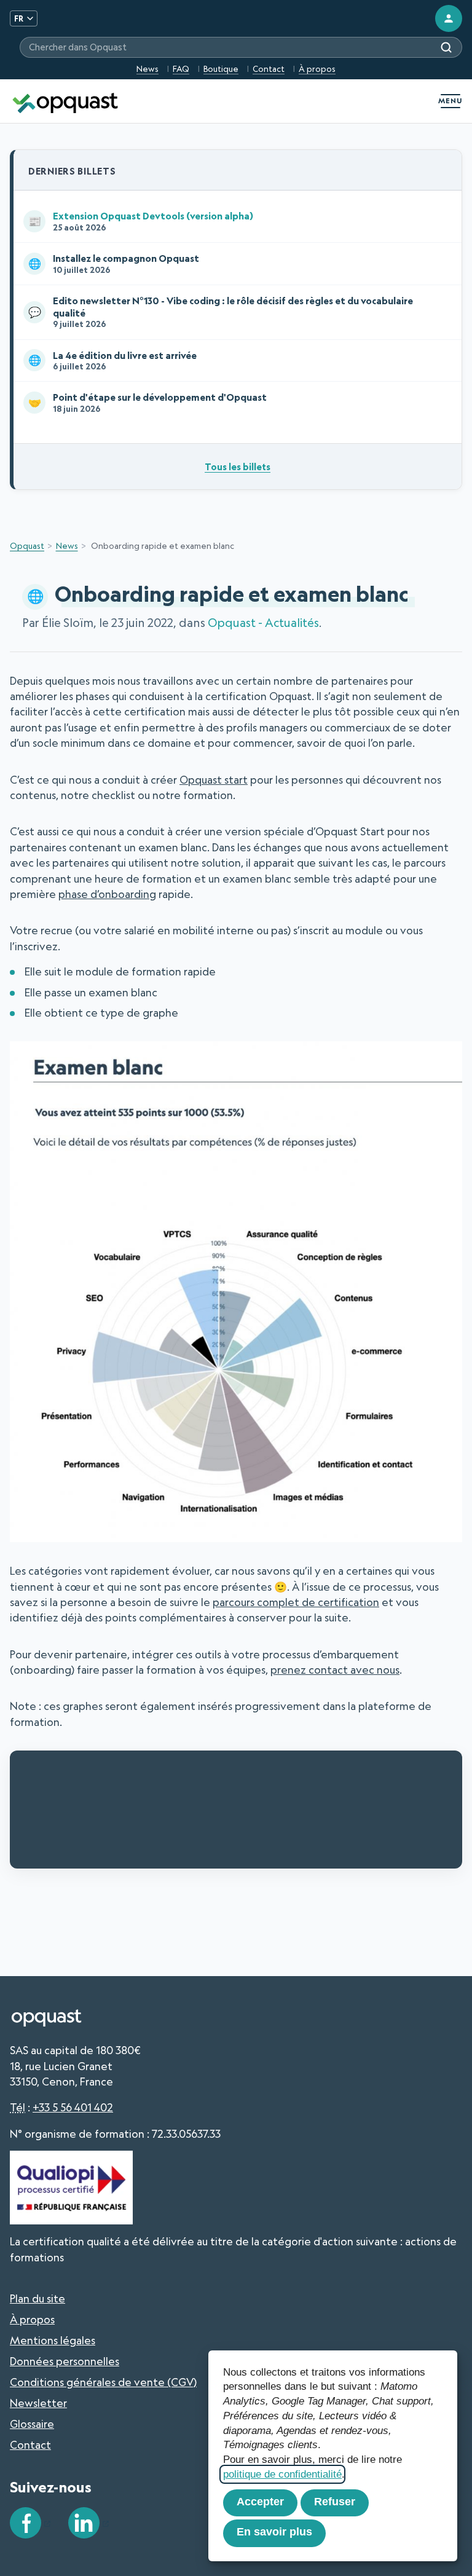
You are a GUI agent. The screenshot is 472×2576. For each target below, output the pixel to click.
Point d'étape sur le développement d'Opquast (148, 402)
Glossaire (32, 2424)
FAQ (181, 69)
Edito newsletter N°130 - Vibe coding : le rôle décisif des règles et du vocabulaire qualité (221, 312)
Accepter (260, 2502)
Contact (269, 69)
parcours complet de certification (296, 1602)
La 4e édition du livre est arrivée (113, 360)
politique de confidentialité (282, 2474)
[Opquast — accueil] (65, 101)
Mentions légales (53, 2340)
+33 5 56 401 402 (73, 2107)
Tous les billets (238, 467)
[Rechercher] (446, 47)
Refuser (335, 2502)
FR (19, 18)
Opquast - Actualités (263, 623)
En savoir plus (274, 2532)
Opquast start (214, 780)
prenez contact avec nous (335, 1670)
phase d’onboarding (107, 894)
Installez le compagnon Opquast (114, 263)
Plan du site (37, 2298)
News (147, 69)
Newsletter (38, 2403)
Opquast (27, 546)
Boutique (221, 69)
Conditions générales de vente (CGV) (103, 2382)
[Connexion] (449, 18)
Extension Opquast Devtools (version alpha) (141, 221)
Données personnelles (65, 2361)
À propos (317, 69)
